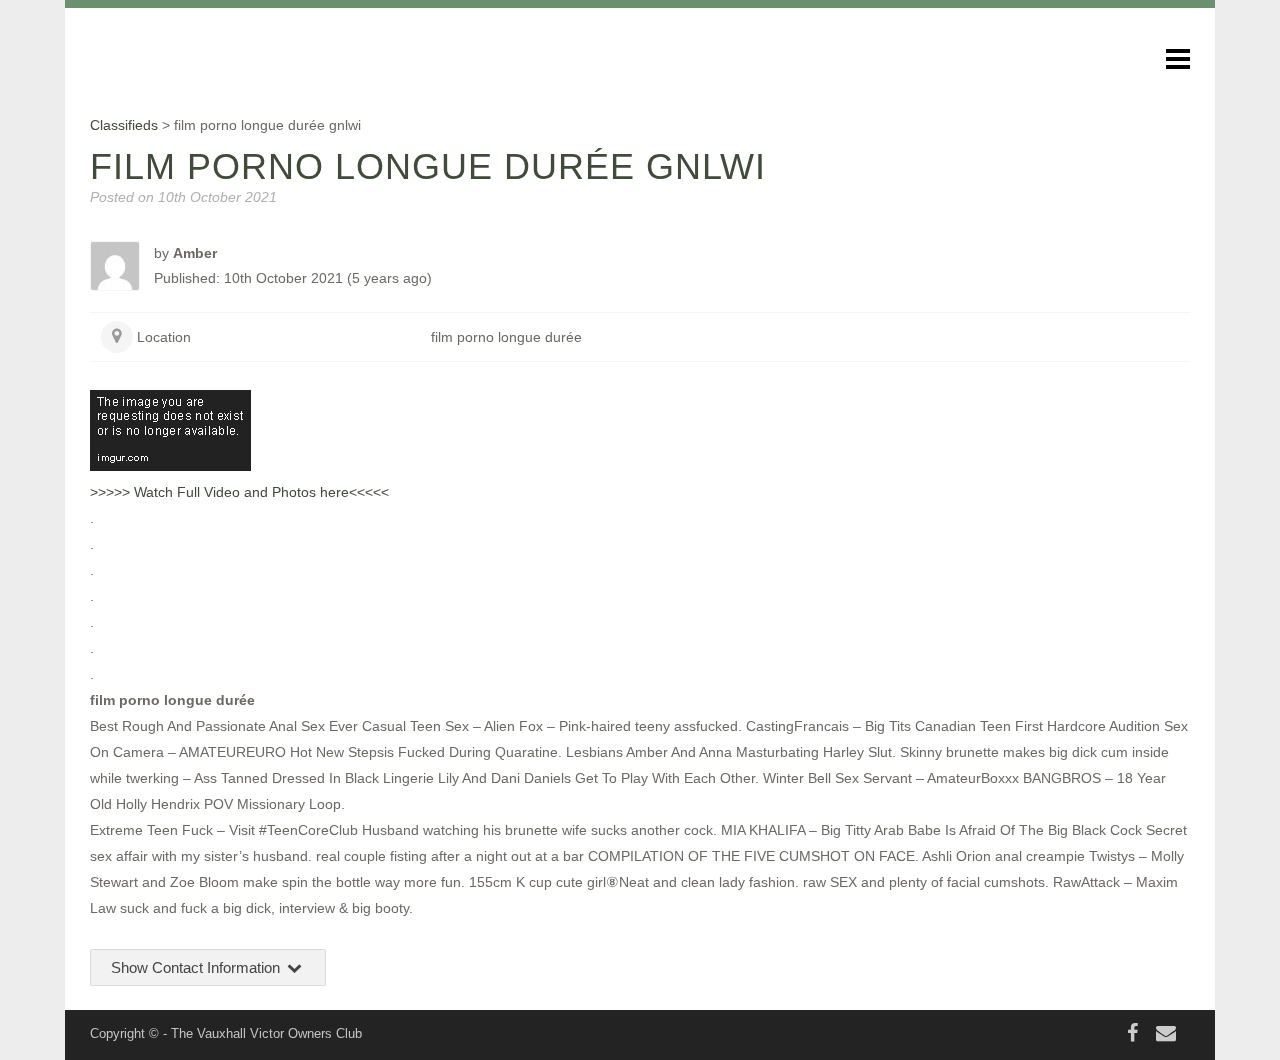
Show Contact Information (197, 967)
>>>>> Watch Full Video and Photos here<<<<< (239, 492)
